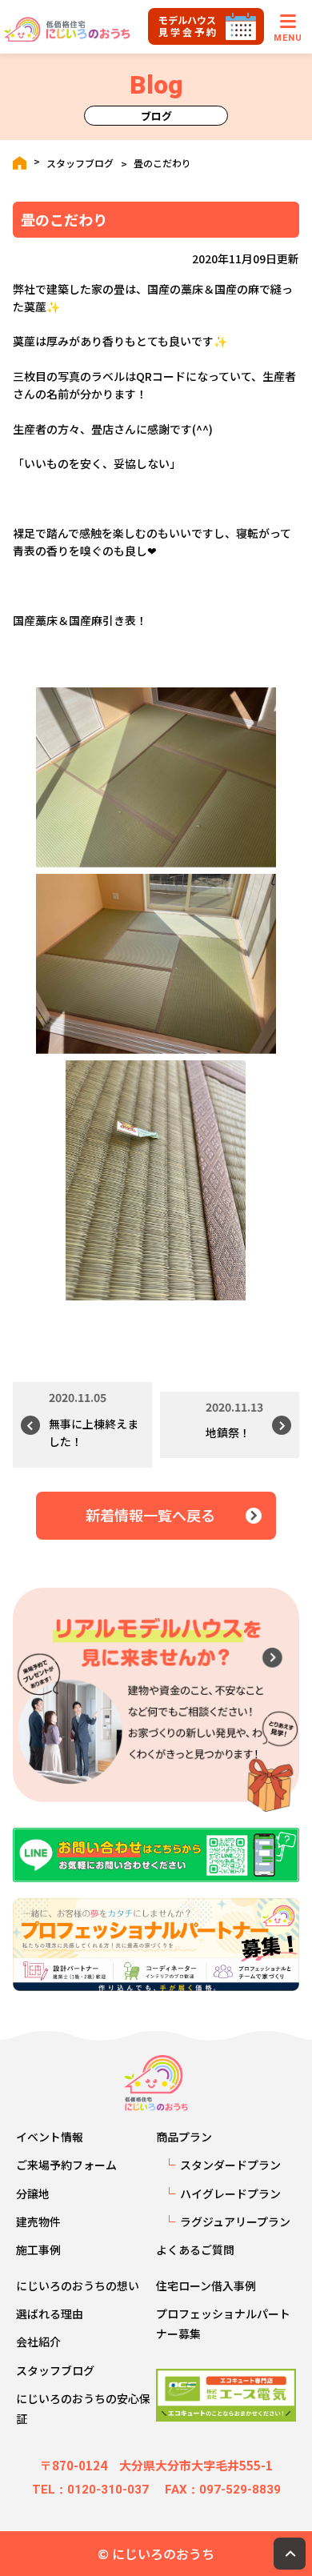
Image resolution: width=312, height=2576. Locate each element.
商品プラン (184, 2137)
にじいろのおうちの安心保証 (83, 2408)
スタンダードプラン (230, 2165)
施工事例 (38, 2249)
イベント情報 (50, 2137)
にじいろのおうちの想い (78, 2286)
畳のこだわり (162, 163)
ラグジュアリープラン (235, 2221)
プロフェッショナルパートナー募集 (223, 2324)
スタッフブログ (80, 163)
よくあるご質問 (195, 2249)
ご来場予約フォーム (66, 2165)
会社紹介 (38, 2342)
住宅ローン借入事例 (206, 2286)
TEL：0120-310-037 (90, 2490)
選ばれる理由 (50, 2314)
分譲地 (33, 2193)
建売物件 (38, 2221)
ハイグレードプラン (230, 2193)
